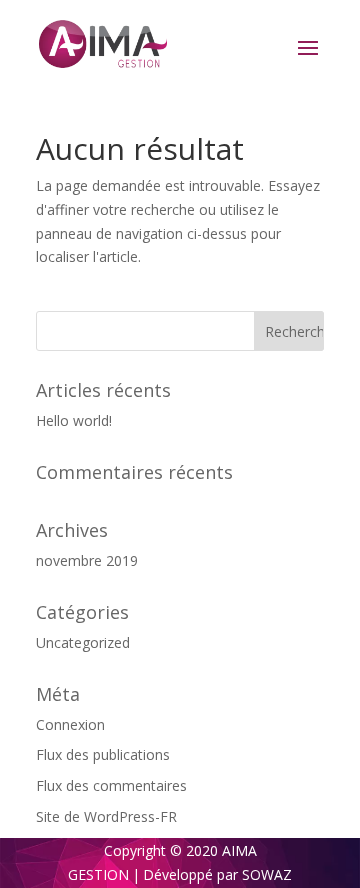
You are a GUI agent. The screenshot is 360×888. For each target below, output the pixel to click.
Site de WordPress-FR (106, 816)
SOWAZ (267, 874)
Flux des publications (103, 754)
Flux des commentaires (111, 785)
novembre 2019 (87, 560)
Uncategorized (83, 642)
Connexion (70, 724)
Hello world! (74, 420)
